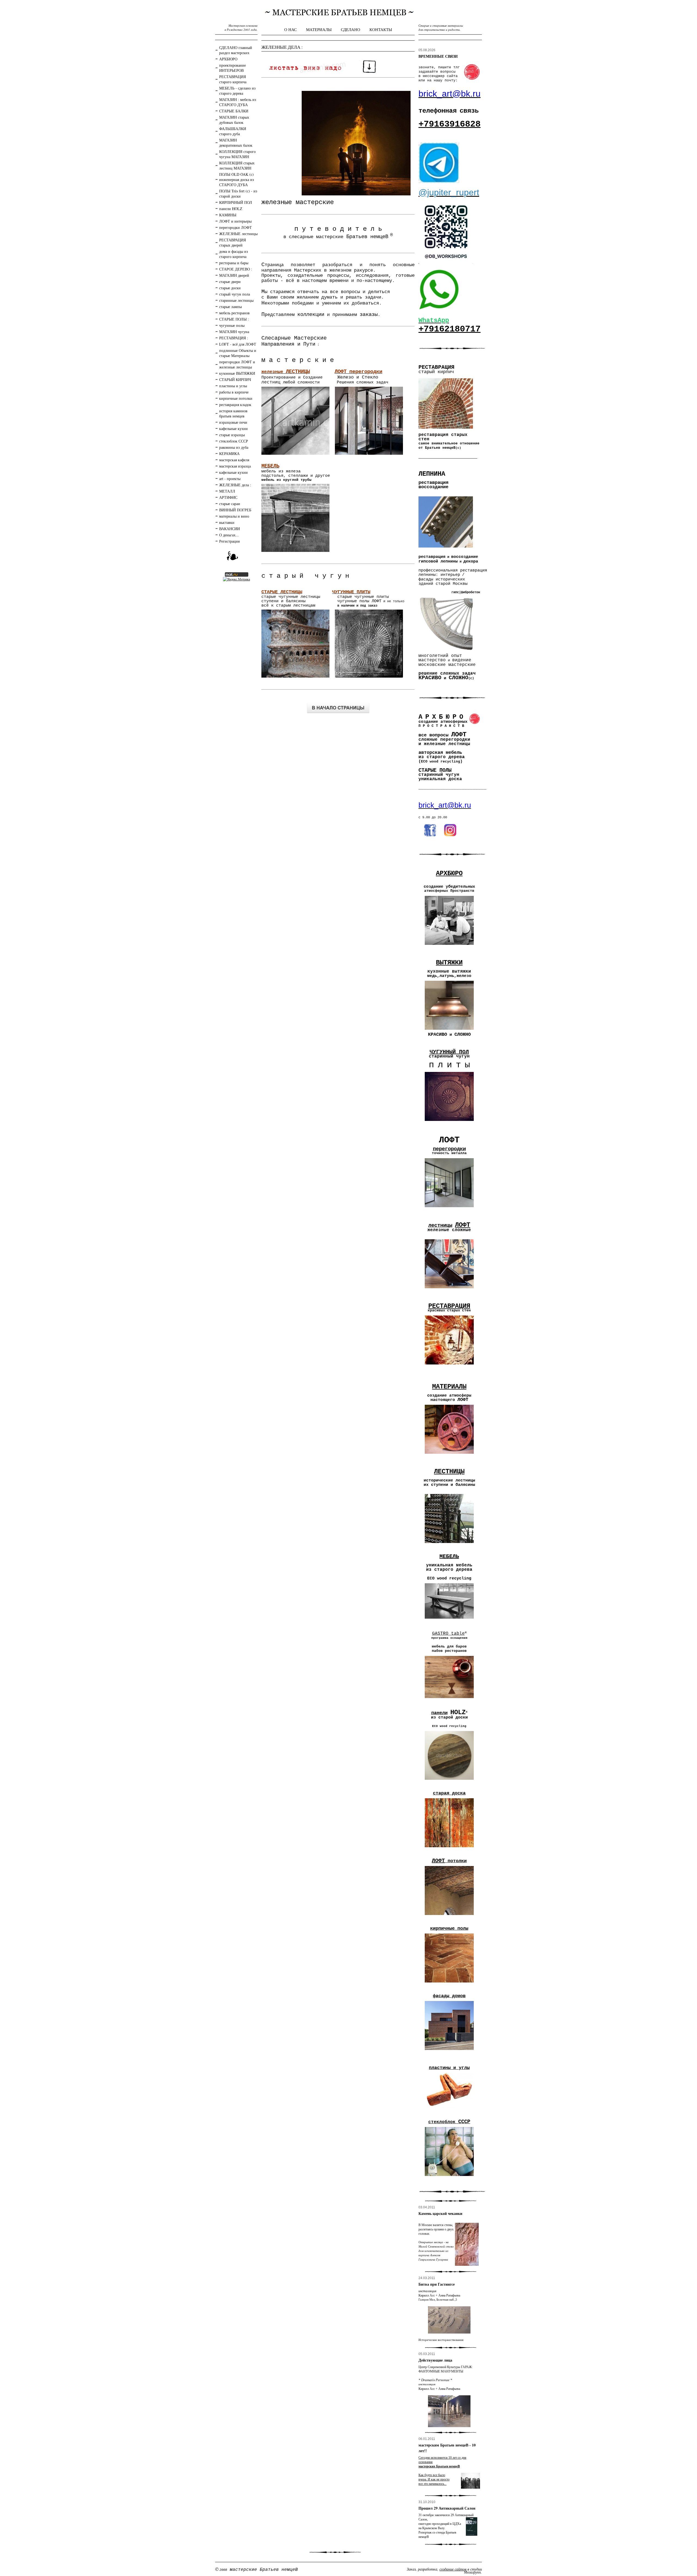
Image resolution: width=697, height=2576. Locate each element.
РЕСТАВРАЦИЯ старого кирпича (233, 79)
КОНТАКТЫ (381, 29)
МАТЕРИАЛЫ (319, 29)
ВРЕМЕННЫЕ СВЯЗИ (438, 56)
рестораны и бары (234, 263)
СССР (464, 2122)
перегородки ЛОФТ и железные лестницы (237, 364)
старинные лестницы (236, 300)
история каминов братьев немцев (233, 413)
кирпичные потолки (236, 398)
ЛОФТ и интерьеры (235, 221)
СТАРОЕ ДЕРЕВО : (236, 269)
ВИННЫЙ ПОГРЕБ (235, 510)
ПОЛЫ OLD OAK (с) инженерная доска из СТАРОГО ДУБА (237, 179)
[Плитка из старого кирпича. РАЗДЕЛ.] (449, 2110)
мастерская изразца (235, 466)
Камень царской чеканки (440, 2213)
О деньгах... (229, 535)
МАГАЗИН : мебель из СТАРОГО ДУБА (238, 102)
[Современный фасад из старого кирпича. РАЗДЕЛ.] (449, 2051)
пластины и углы (233, 386)
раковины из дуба (234, 447)
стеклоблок (443, 2122)
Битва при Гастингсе (437, 2284)
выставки (227, 522)
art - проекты (230, 479)
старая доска (449, 1793)
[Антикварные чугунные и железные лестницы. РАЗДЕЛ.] (449, 1545)
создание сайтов (453, 2569)
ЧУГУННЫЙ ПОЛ (449, 1052)
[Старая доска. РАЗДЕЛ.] (449, 1849)
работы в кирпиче (234, 392)
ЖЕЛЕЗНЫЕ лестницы (238, 234)
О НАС (291, 29)
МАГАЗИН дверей (234, 275)
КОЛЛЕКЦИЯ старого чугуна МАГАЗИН (237, 154)
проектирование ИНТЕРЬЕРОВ (233, 68)
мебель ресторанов (234, 313)
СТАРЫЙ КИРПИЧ (235, 379)
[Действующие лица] (449, 2411)
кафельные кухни (233, 428)
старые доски (230, 288)
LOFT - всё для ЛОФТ (238, 344)
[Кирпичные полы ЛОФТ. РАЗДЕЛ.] (449, 1983)
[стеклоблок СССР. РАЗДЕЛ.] (449, 2177)
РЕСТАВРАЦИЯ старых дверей (233, 242)
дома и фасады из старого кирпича (234, 254)
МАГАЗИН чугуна (234, 332)
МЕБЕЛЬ (449, 1556)
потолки (456, 1861)
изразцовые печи (233, 422)
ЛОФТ (438, 1861)
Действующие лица (435, 2360)
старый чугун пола (235, 294)
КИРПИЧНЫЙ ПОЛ (236, 202)
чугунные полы (232, 325)
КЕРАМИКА (229, 454)
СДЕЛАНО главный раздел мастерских (236, 50)
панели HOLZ (231, 209)
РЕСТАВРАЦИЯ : (234, 338)
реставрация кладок (235, 405)
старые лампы (230, 307)
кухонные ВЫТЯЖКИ (237, 373)
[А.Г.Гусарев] (467, 2244)
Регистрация (229, 541)
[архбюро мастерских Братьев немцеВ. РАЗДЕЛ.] (449, 946)
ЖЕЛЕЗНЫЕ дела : (235, 485)
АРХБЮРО (228, 59)
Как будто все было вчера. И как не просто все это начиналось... (434, 2479)
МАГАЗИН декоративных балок (236, 143)
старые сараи (230, 504)
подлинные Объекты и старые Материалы (238, 353)
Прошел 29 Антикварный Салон (447, 2508)
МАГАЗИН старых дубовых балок (234, 120)
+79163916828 (450, 124)
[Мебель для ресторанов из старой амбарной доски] (449, 1619)
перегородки (449, 1149)
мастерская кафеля (234, 460)
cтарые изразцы (232, 435)
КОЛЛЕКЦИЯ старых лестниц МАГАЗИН (237, 165)
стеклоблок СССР (234, 441)
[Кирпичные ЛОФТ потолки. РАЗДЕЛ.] (449, 1916)
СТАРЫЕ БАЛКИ (234, 111)
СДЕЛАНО (351, 29)
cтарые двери (230, 282)
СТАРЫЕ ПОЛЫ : (234, 319)
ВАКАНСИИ (230, 529)
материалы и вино (234, 516)
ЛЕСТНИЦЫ (449, 1472)
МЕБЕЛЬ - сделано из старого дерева (237, 91)
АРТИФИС (228, 497)
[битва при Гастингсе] (449, 2320)
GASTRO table (448, 1634)
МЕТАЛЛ (227, 491)
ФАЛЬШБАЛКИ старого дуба (233, 131)
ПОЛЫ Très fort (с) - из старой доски (238, 193)
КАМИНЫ (228, 215)
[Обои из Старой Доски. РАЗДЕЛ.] (449, 1781)
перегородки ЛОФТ (236, 227)
